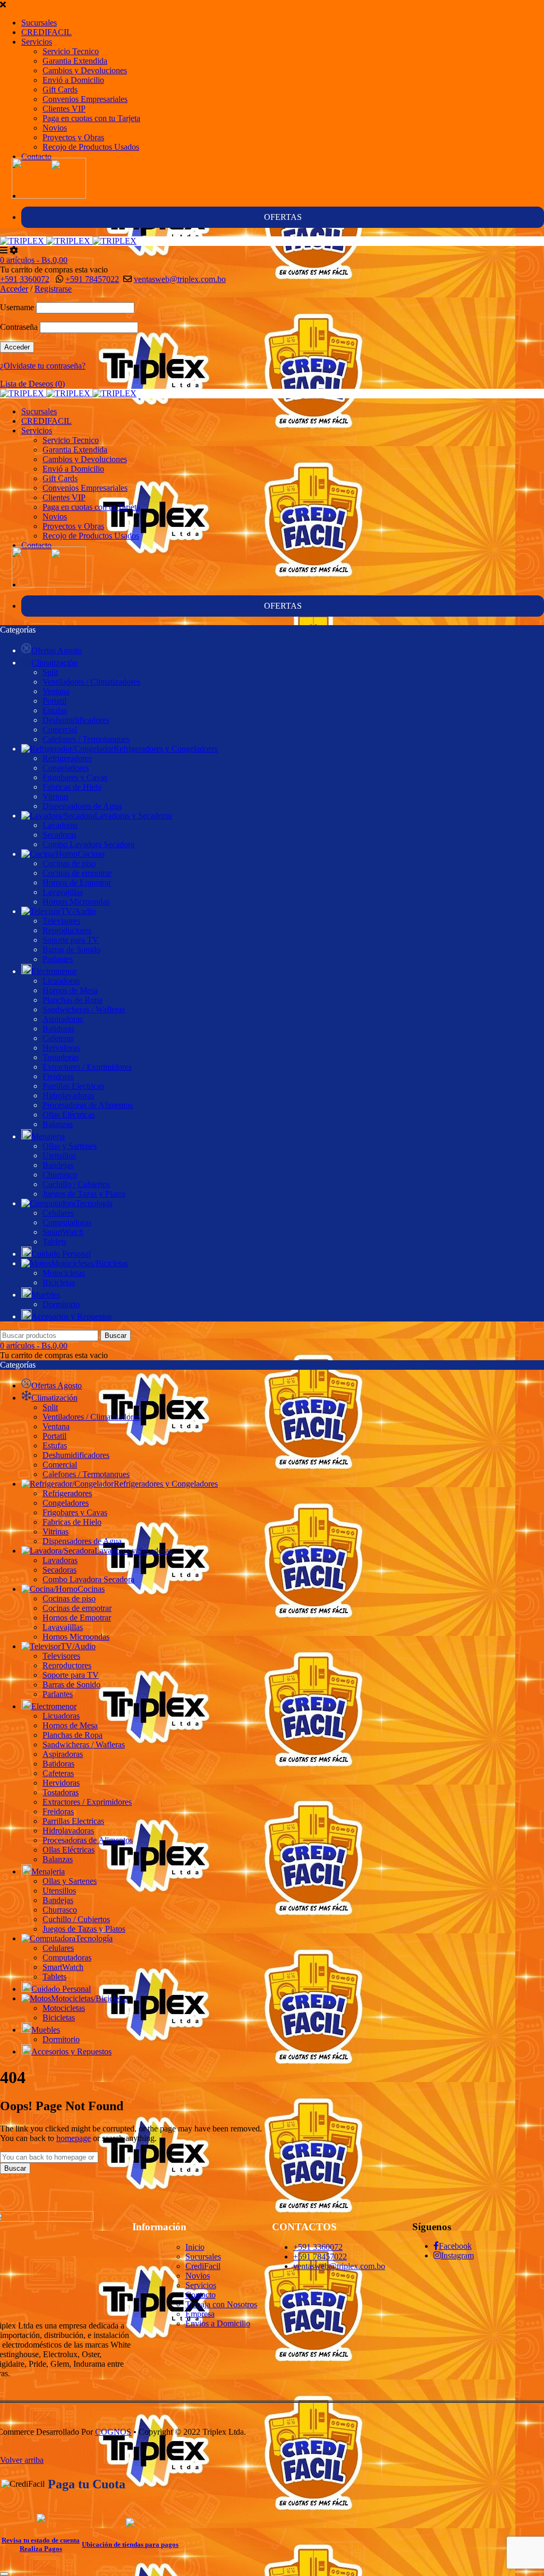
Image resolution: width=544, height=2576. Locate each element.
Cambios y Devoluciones (85, 70)
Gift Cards (60, 89)
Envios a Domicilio (218, 2323)
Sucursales (39, 23)
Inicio (195, 2247)
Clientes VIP (64, 109)
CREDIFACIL (46, 32)
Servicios (37, 42)
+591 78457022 (92, 279)
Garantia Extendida (75, 61)
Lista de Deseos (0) (32, 384)
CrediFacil (203, 2266)
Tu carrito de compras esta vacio (54, 270)
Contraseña (19, 327)
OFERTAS (283, 217)
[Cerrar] (4, 2574)
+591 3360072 (25, 279)
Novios (55, 128)
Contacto (36, 156)
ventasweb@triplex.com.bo (180, 279)
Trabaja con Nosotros (221, 2304)
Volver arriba (22, 2460)
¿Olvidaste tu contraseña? (43, 366)
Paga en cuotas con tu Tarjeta (91, 118)
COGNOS (113, 2432)
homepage (74, 2138)
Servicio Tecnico (71, 51)
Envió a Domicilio (73, 80)
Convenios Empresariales (85, 99)
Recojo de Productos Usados (91, 147)
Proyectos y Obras (73, 137)
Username (17, 307)
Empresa (200, 2314)
